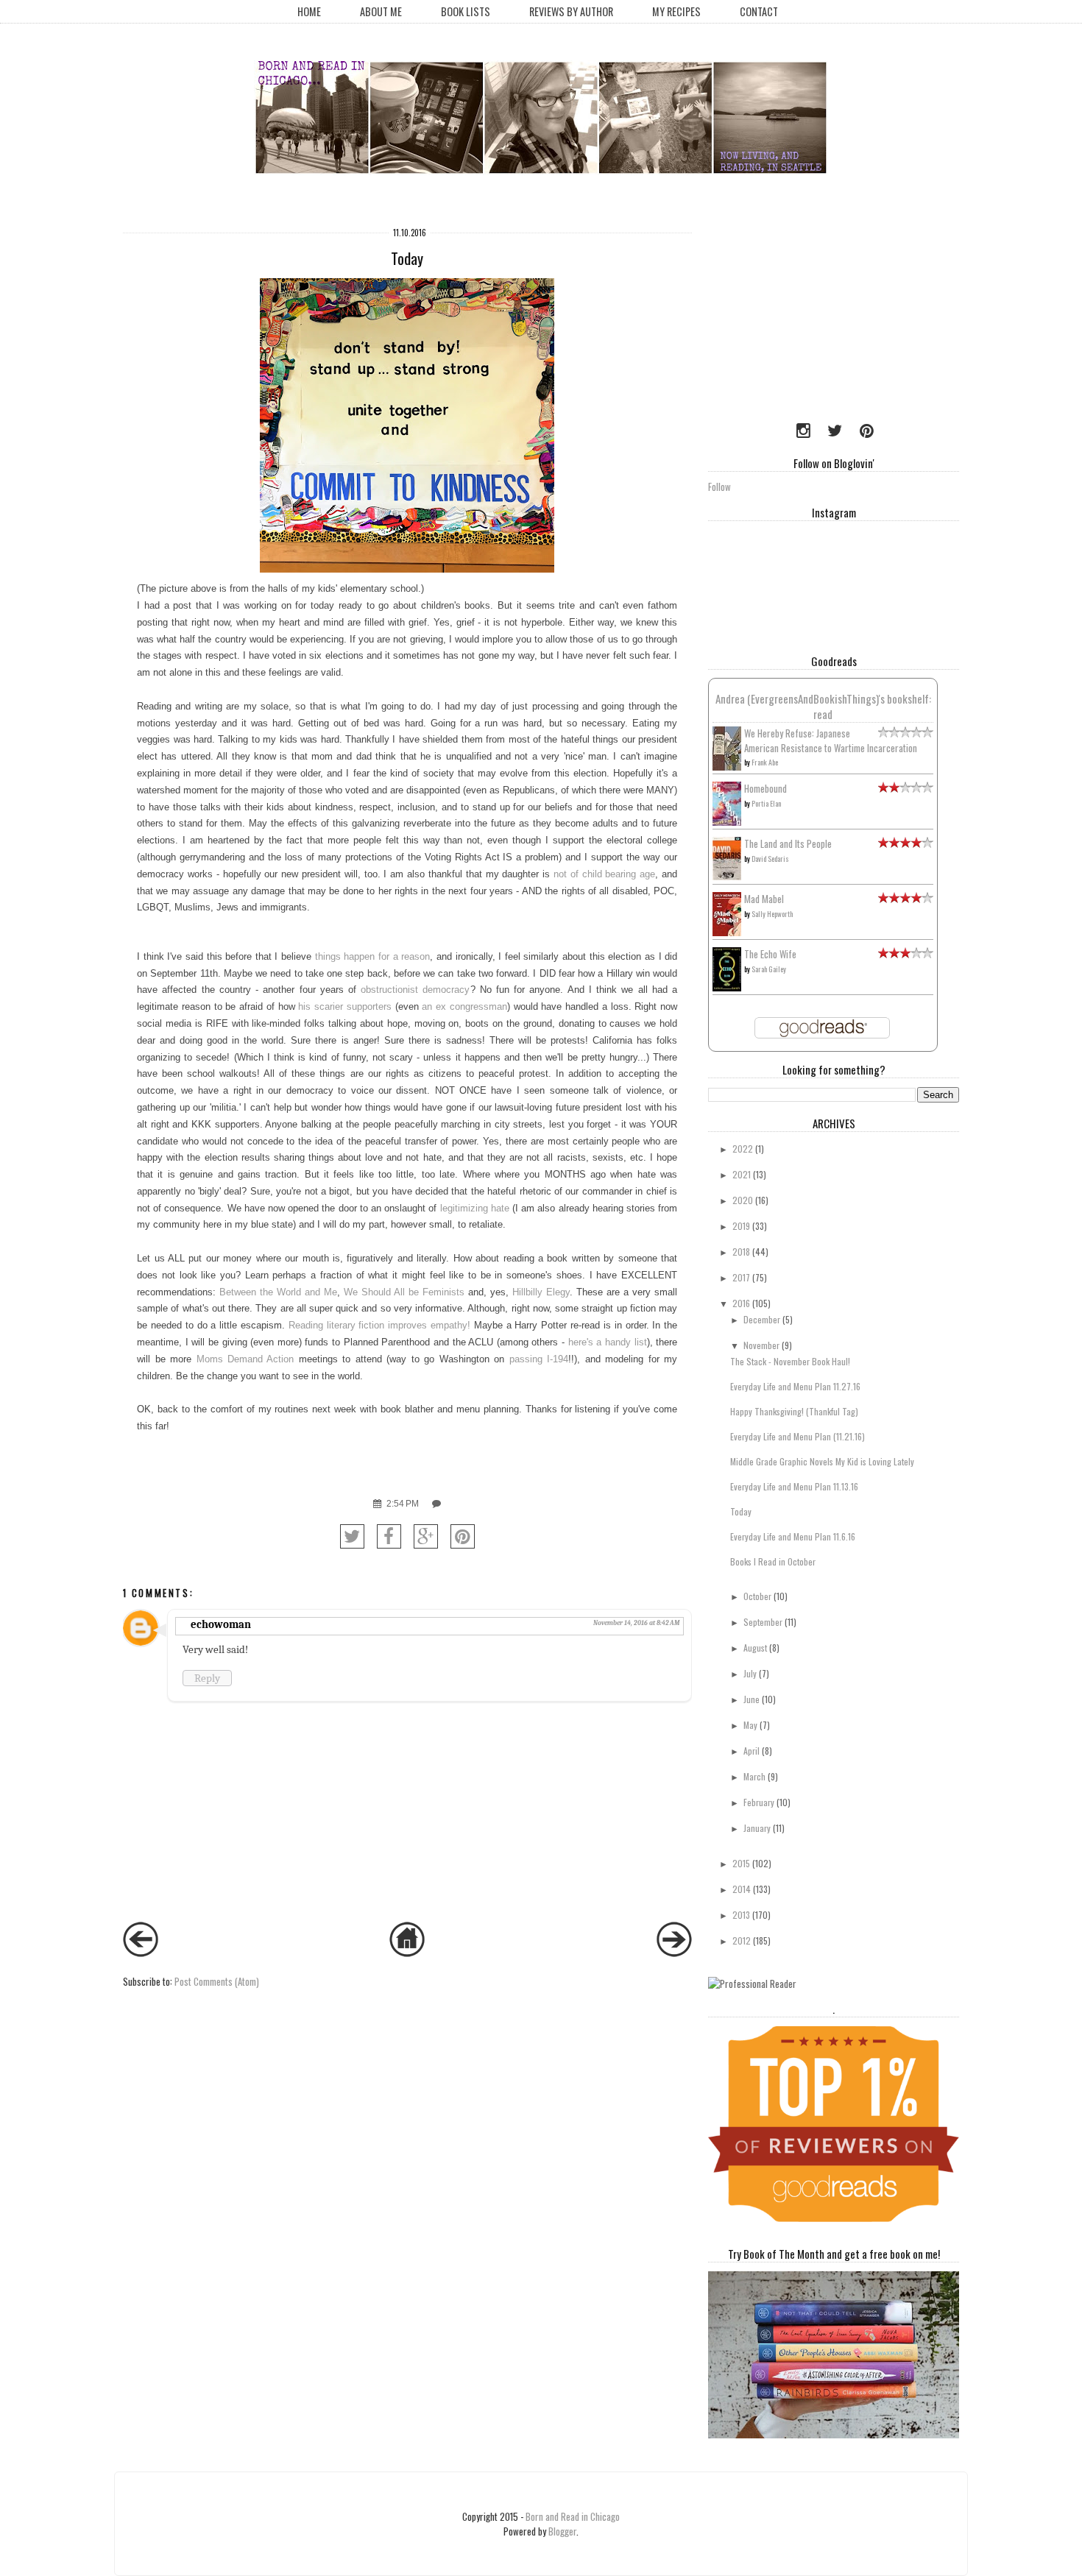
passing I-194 (539, 1359)
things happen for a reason (373, 956)
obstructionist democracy (415, 990)
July (750, 1673)
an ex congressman (464, 1006)
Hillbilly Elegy (541, 1292)
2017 (741, 1277)
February (759, 1802)
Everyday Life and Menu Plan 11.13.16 (794, 1486)
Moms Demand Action (245, 1359)
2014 (742, 1889)
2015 (741, 1863)
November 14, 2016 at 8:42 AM (636, 1623)
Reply (207, 1678)
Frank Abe (765, 762)
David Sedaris (770, 859)
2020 (743, 1200)
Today (741, 1511)
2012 (742, 1940)
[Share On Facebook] (389, 1536)
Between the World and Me (278, 1292)
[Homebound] (727, 822)
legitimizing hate (475, 1208)
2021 (742, 1174)
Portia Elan (766, 803)
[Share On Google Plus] (426, 1536)
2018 (741, 1252)
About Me (381, 11)
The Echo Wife (770, 954)
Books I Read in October (773, 1561)
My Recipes (676, 11)
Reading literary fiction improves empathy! (379, 1325)
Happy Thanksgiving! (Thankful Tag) (794, 1411)
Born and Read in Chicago (573, 2516)
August (755, 1648)
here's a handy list (608, 1342)
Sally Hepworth (772, 914)
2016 (741, 1303)
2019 (741, 1226)
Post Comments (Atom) (217, 1981)
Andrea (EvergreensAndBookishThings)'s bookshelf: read (823, 706)
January (757, 1828)
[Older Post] (674, 1953)
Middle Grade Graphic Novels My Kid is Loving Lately (822, 1461)
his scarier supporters (345, 1006)
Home (309, 11)
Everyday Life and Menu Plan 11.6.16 (793, 1536)
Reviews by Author (571, 11)
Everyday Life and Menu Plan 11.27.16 (795, 1386)
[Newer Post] (141, 1953)
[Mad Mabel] (727, 932)
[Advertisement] (800, 313)
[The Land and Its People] (727, 876)
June (752, 1699)
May (750, 1725)
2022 (743, 1149)
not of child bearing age (604, 874)
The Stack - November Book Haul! (790, 1361)
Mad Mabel (764, 899)
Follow (719, 486)
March (754, 1776)
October (757, 1596)
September (763, 1622)
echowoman (221, 1624)
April (752, 1751)
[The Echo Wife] (727, 987)
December (762, 1319)
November (761, 1345)
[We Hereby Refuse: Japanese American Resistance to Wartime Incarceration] (727, 767)
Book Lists (466, 11)
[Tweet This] (352, 1536)
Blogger (562, 2531)
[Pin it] (463, 1536)
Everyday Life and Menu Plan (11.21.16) (798, 1436)
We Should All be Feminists (404, 1292)
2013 (741, 1915)
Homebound (765, 788)
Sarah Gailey (769, 969)
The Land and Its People (788, 843)
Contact (759, 11)
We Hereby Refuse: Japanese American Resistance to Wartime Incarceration (831, 740)
